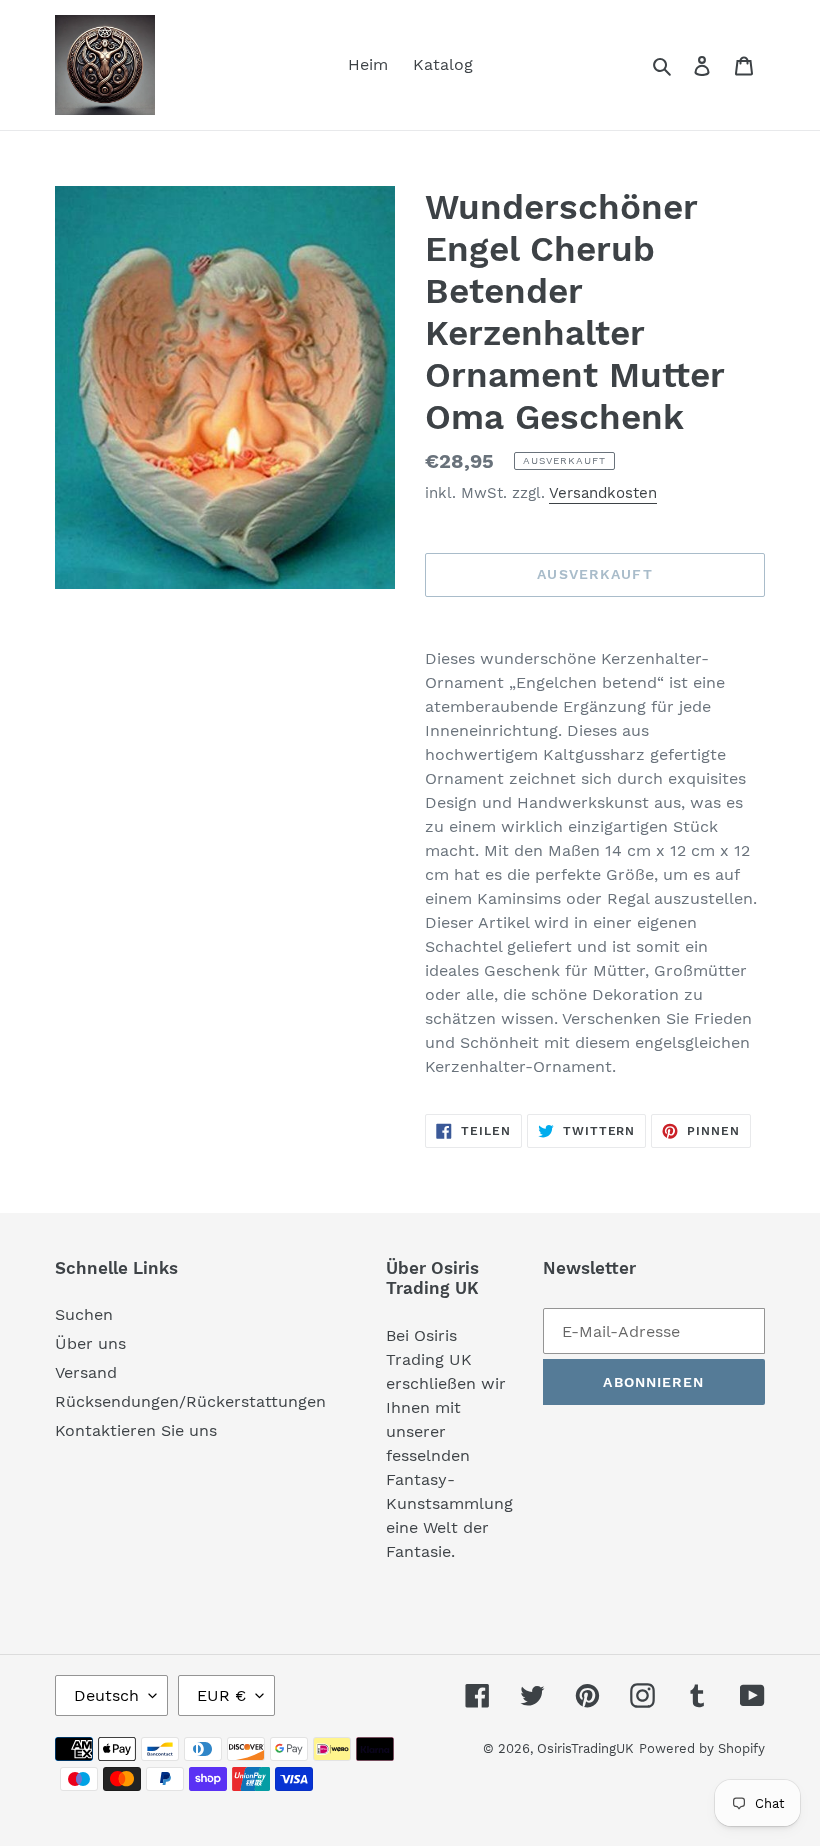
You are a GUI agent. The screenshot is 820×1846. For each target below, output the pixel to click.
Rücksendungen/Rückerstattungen (190, 1401)
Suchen (84, 1314)
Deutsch (106, 1695)
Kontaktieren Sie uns (136, 1430)
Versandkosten (603, 493)
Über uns (90, 1343)
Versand (86, 1372)
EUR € (221, 1695)
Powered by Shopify (702, 1748)
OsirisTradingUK (585, 1748)
